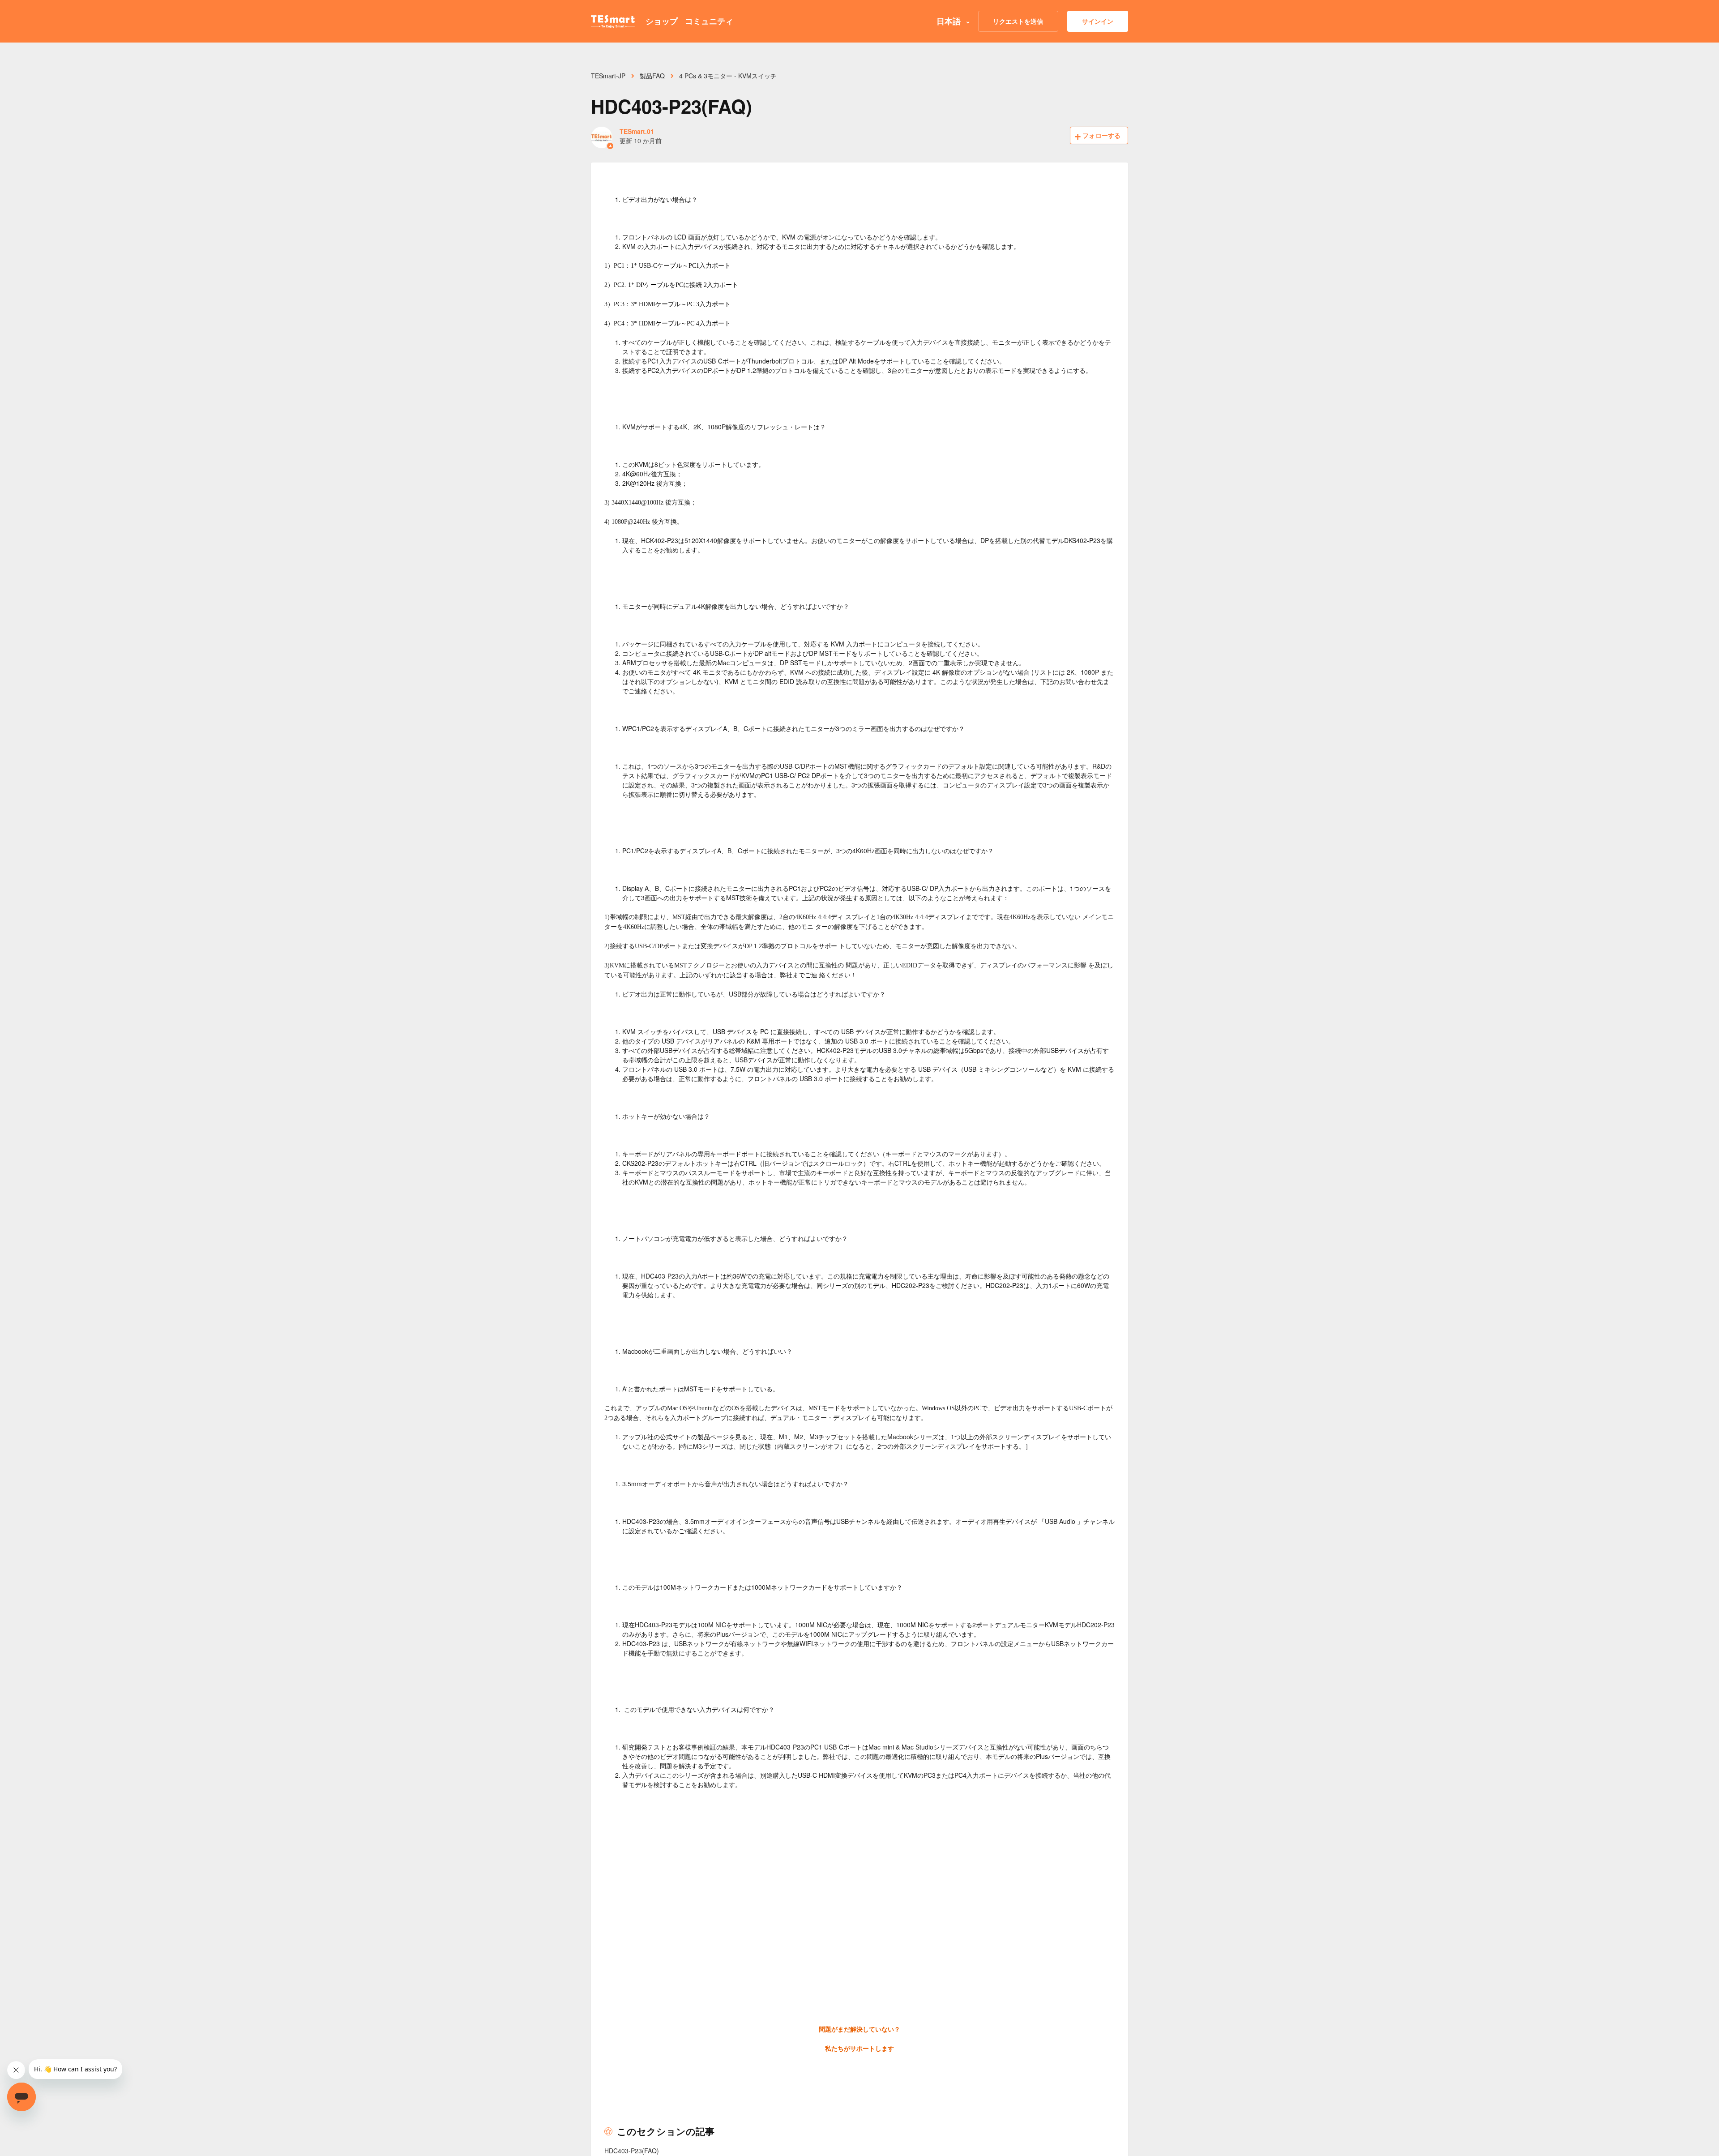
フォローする (1101, 135)
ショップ (662, 21)
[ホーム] (613, 21)
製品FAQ (652, 76)
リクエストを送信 (1018, 21)
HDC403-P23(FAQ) (632, 2151)
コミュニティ (709, 21)
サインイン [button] (1098, 21)
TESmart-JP (608, 76)
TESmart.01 (637, 131)
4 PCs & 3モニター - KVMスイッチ (728, 76)
